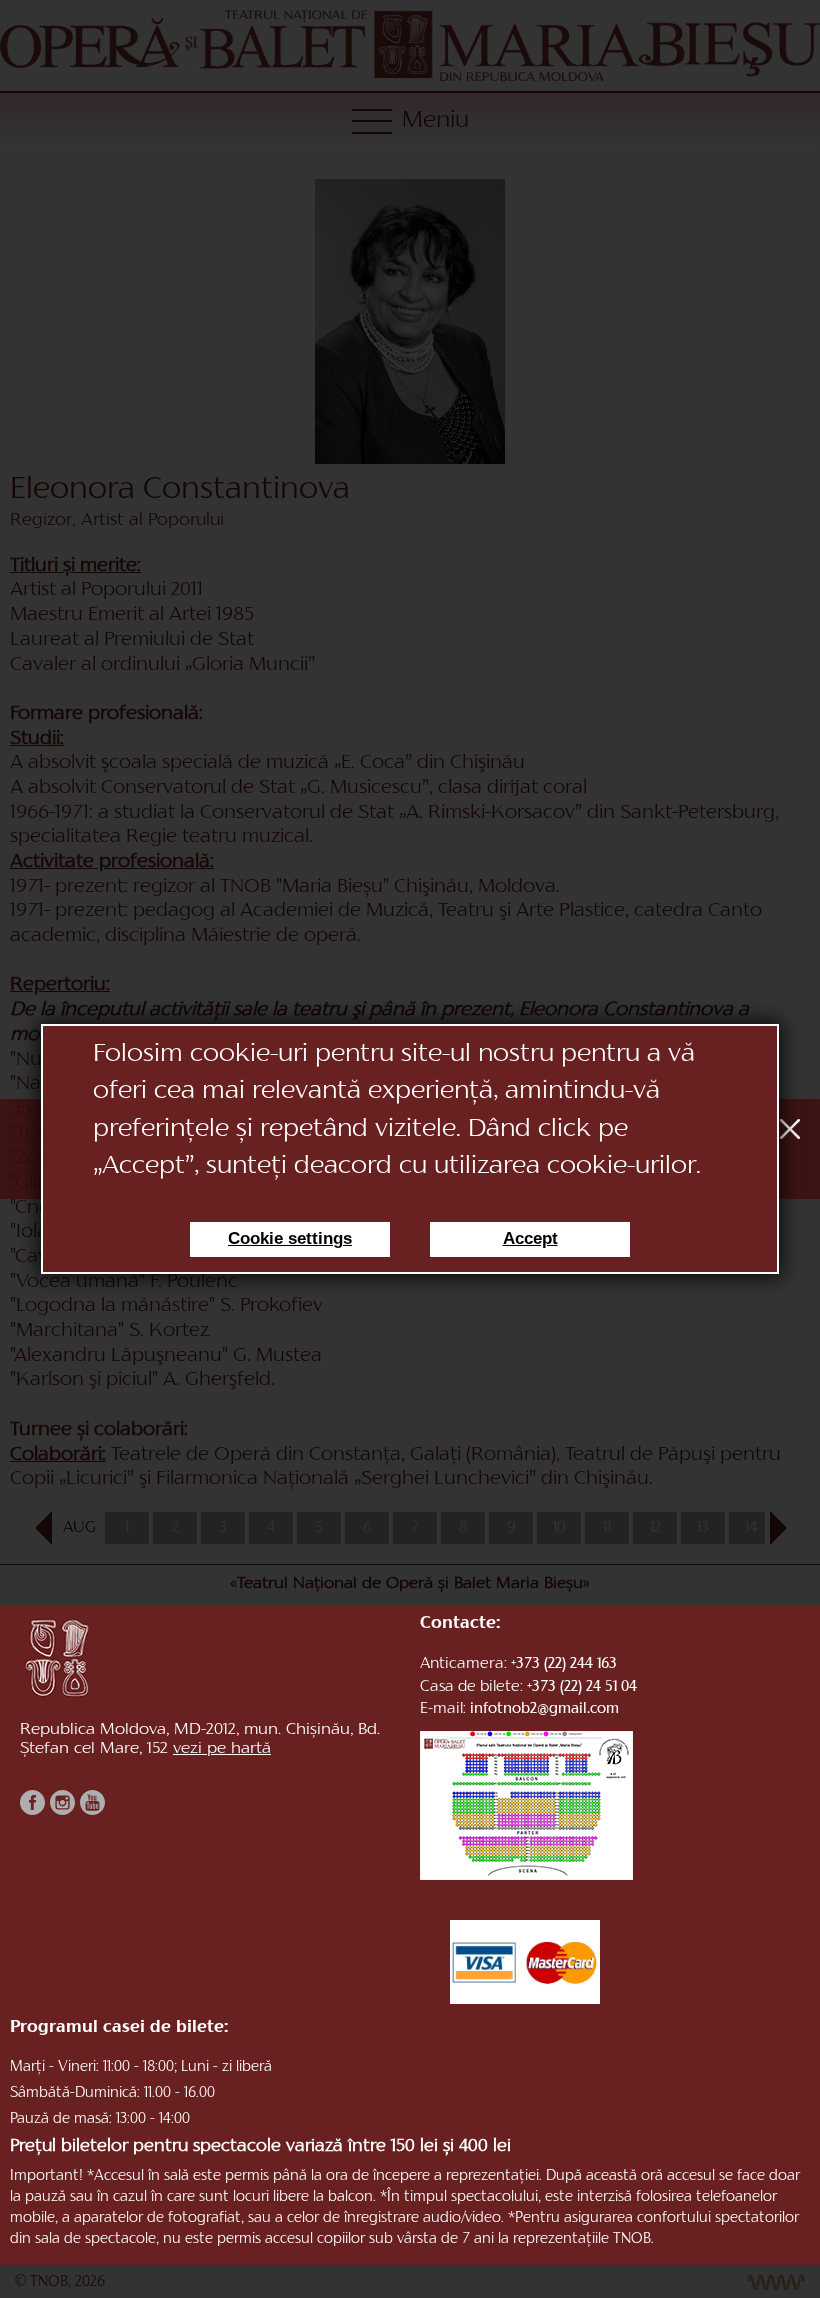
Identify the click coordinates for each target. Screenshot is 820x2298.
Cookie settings (290, 1238)
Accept (530, 1238)
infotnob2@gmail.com (544, 1709)
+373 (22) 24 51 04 (582, 1687)
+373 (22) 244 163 (564, 1664)
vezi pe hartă (222, 1749)
